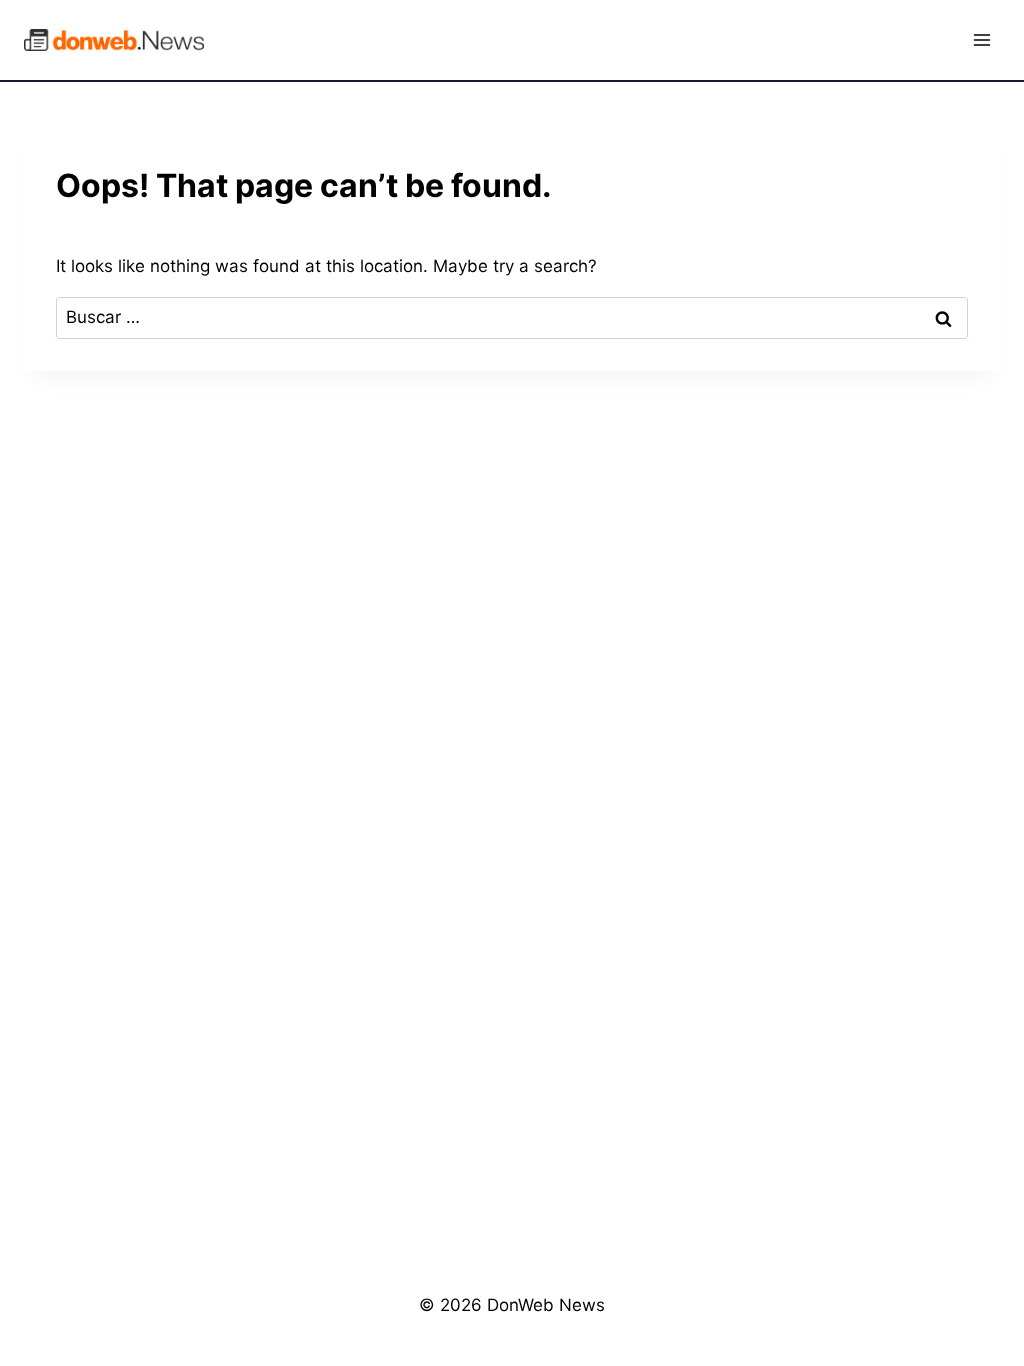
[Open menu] (981, 39)
